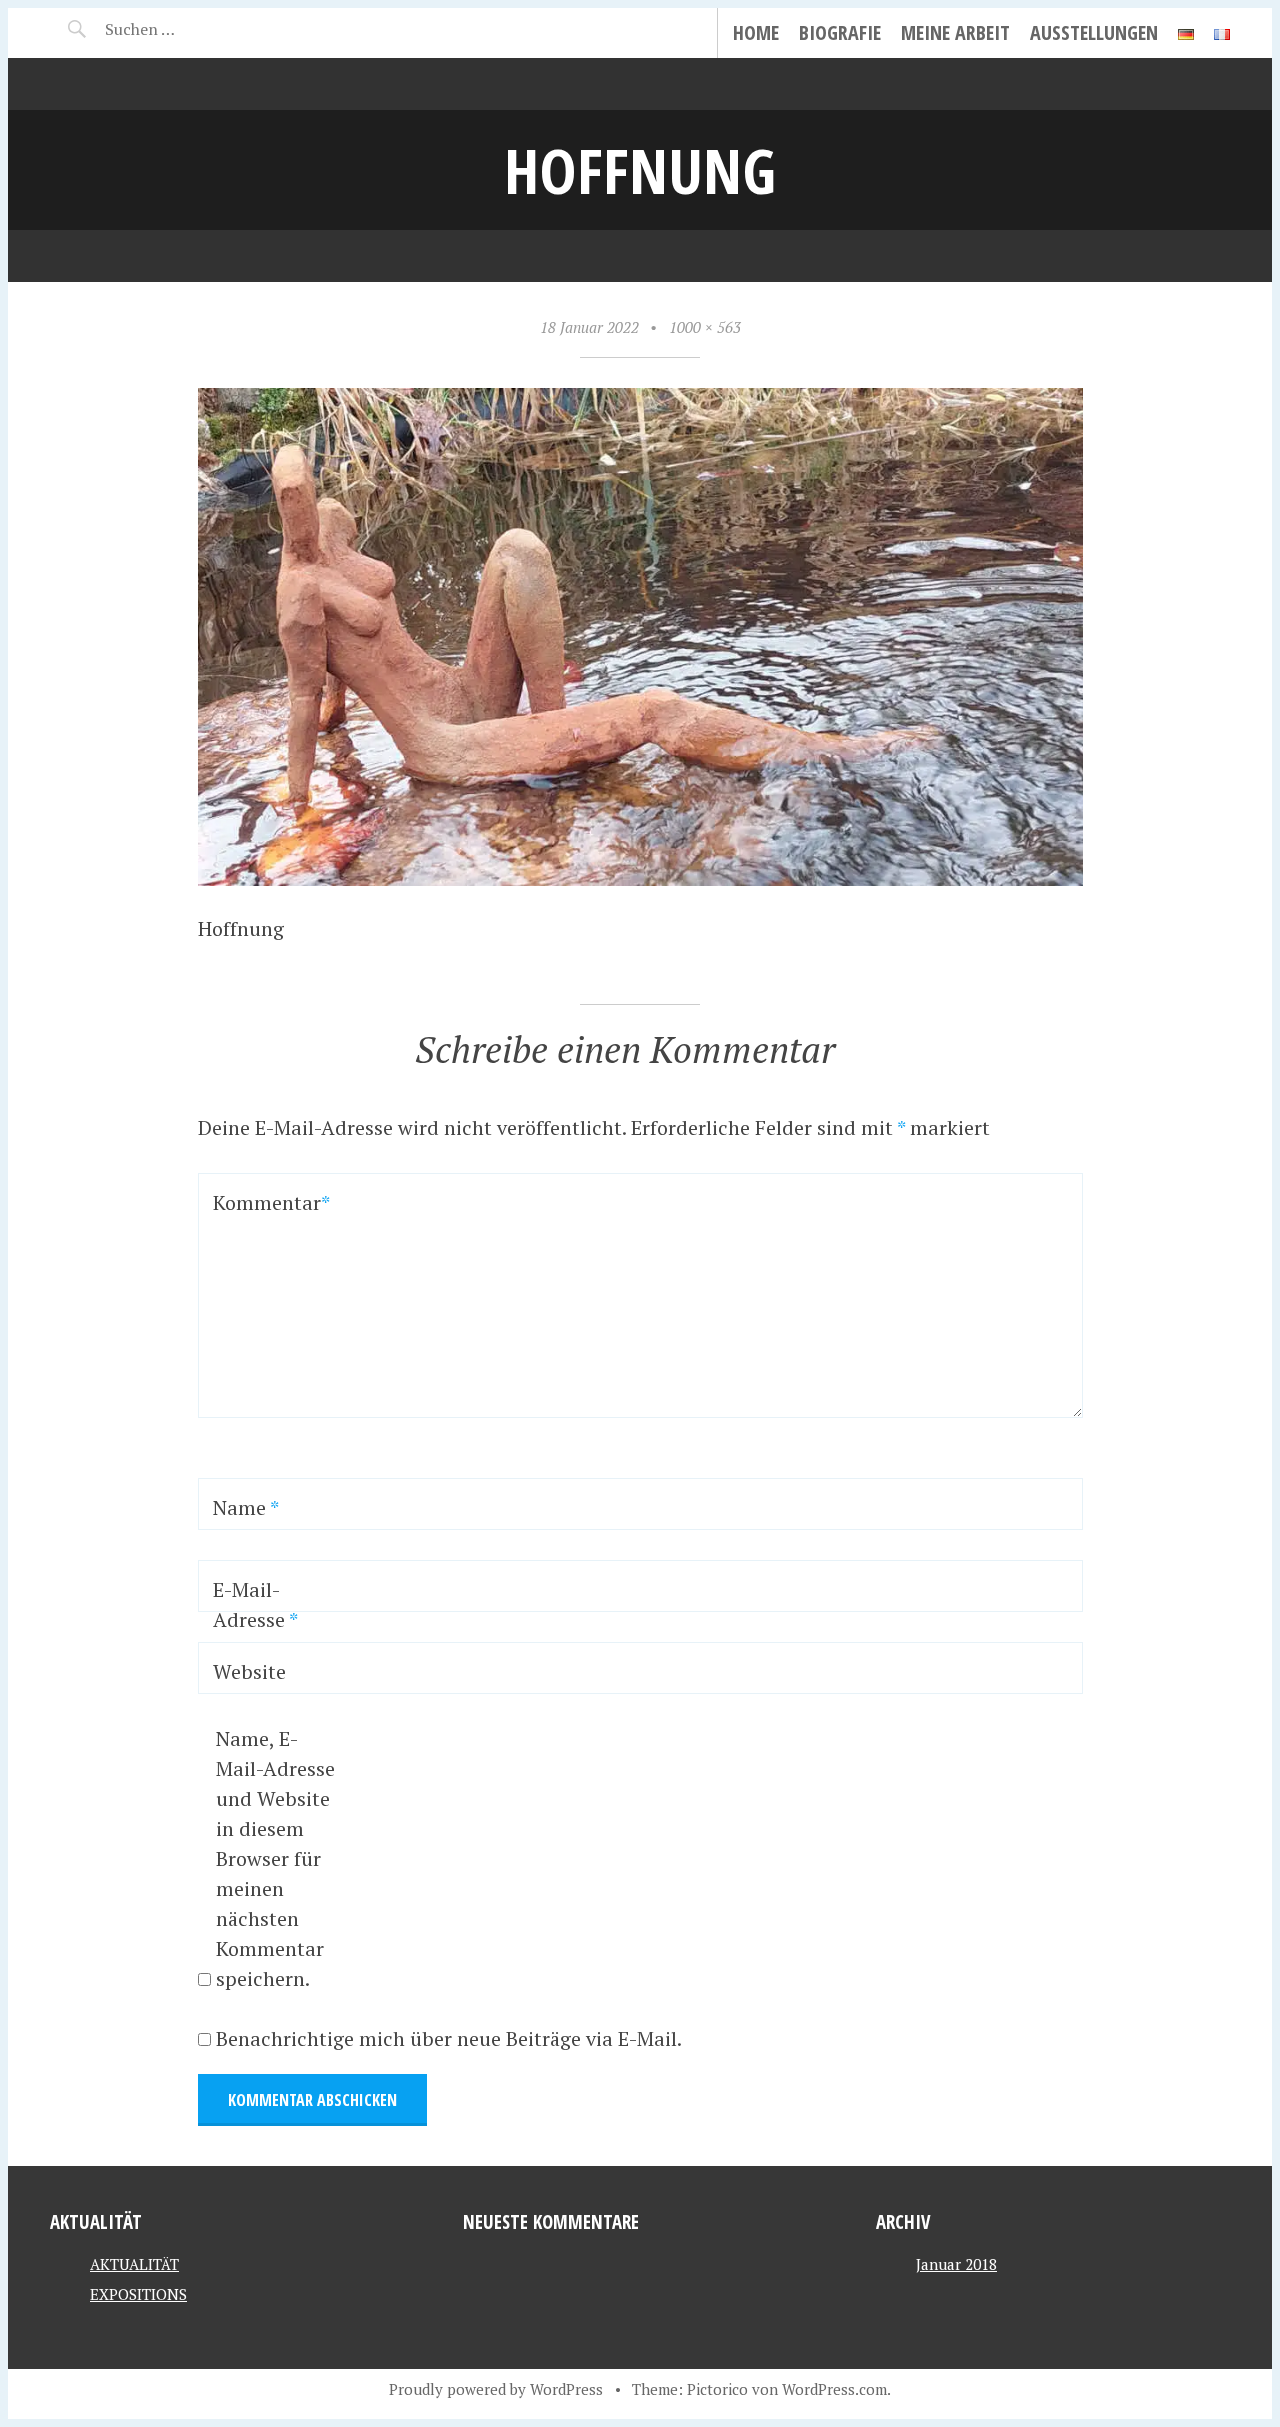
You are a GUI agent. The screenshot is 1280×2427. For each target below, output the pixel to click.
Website (249, 1671)
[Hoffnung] (640, 878)
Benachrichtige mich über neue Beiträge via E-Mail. (449, 2038)
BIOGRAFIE (840, 32)
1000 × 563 (705, 327)
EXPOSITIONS (138, 2294)
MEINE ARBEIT (955, 32)
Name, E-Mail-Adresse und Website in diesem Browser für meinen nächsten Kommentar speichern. (275, 1858)
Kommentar (265, 1202)
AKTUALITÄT (134, 2264)
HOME (756, 32)
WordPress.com (834, 2389)
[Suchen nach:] (187, 29)
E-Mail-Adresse (255, 1604)
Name (246, 1507)
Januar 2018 (956, 2264)
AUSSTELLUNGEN (1094, 32)
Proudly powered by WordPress (496, 2389)
